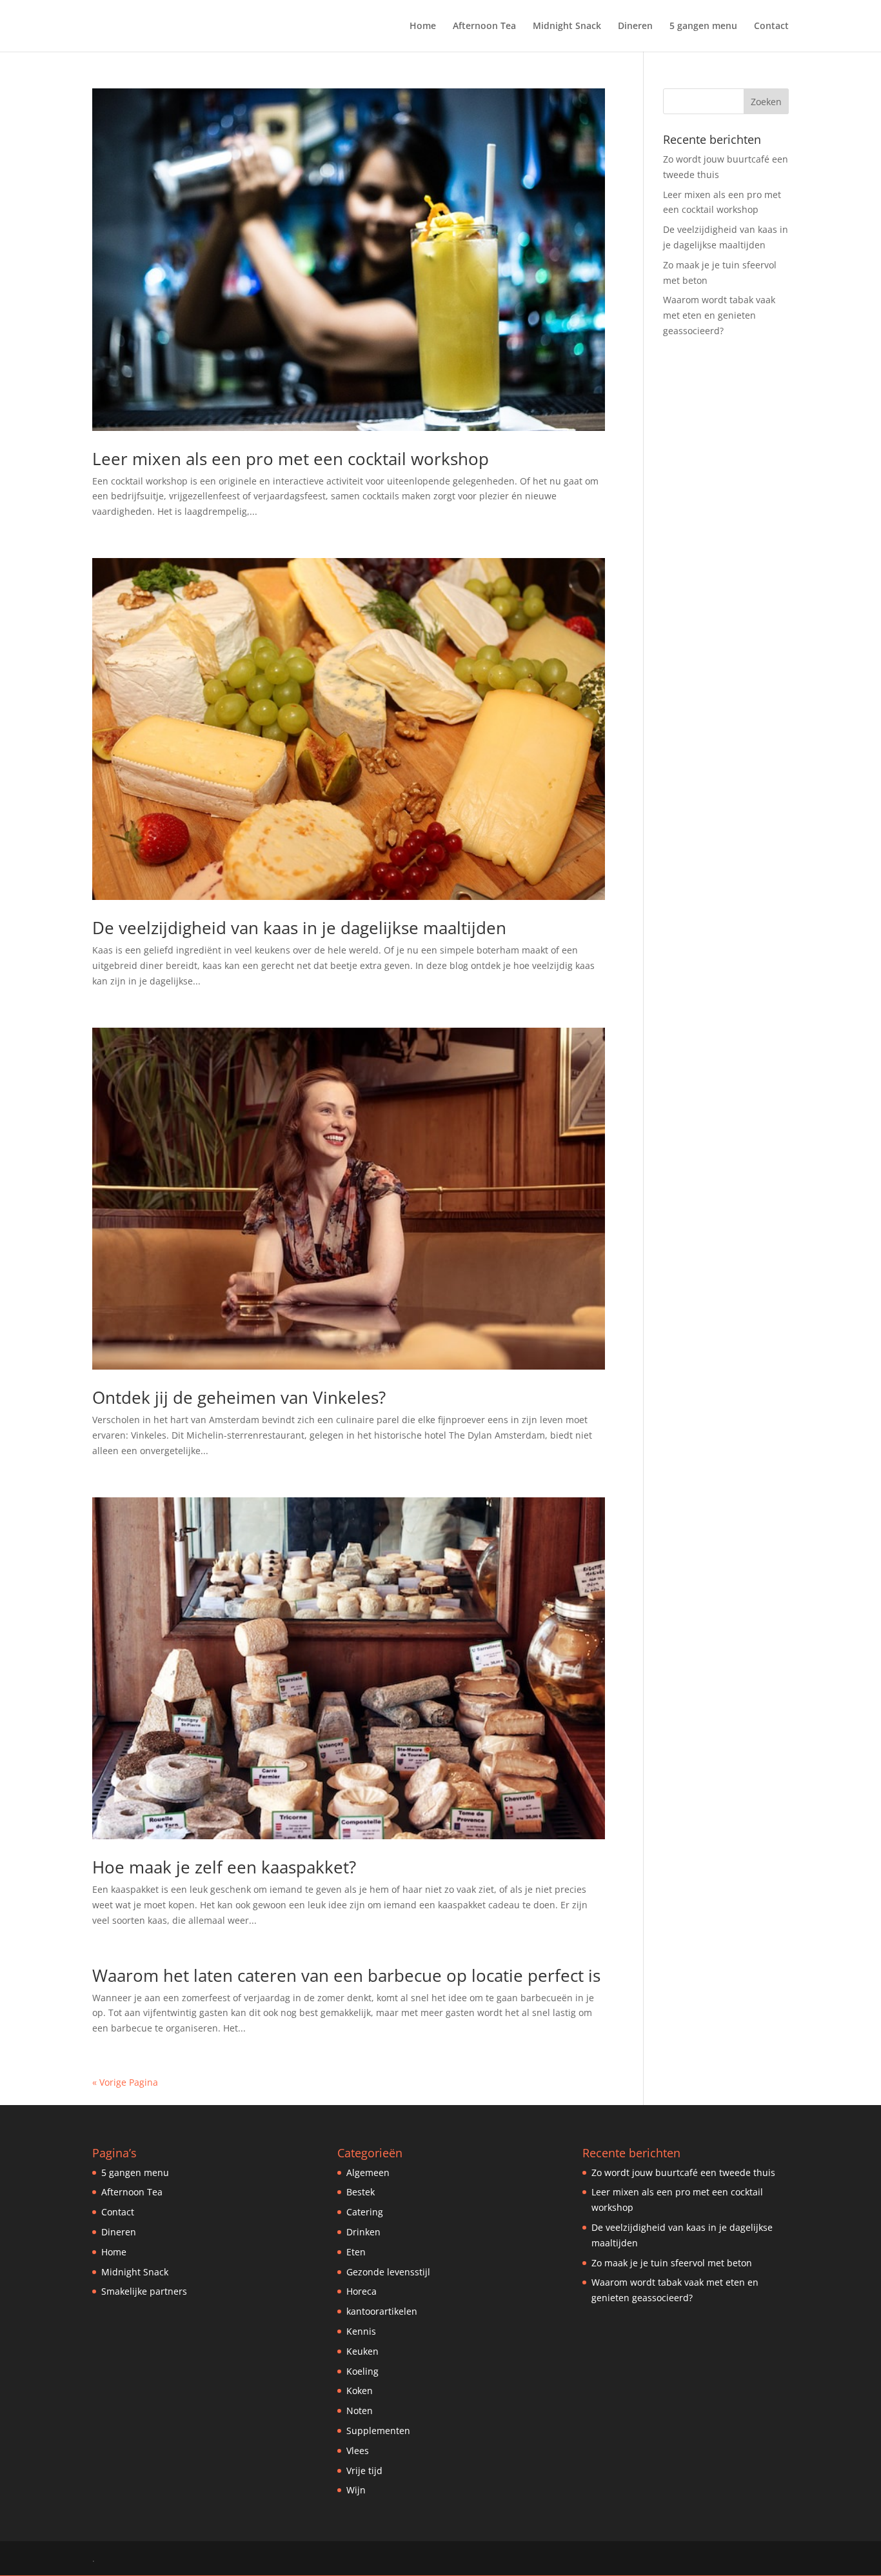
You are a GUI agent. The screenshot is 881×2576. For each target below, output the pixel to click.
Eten (356, 2252)
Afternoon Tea (484, 26)
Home (423, 26)
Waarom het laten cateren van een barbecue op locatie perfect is (346, 1975)
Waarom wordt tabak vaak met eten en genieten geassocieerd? (719, 315)
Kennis (361, 2331)
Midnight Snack (567, 26)
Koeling (362, 2371)
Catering (365, 2212)
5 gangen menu (703, 26)
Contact (771, 26)
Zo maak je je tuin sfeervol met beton (672, 2263)
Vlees (358, 2451)
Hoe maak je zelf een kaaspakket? (224, 1867)
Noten (360, 2411)
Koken (360, 2391)
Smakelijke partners (144, 2291)
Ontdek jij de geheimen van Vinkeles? (239, 1397)
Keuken (362, 2351)
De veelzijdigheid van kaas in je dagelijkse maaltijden (299, 928)
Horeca (361, 2291)
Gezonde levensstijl (388, 2272)
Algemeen (368, 2172)
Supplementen (378, 2431)
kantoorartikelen (382, 2311)
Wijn (356, 2490)
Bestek (361, 2192)
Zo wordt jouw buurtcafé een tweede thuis (683, 2172)
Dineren (635, 26)
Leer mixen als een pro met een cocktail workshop (291, 459)
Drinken (363, 2232)
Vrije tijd (364, 2471)
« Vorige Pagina (125, 2082)
